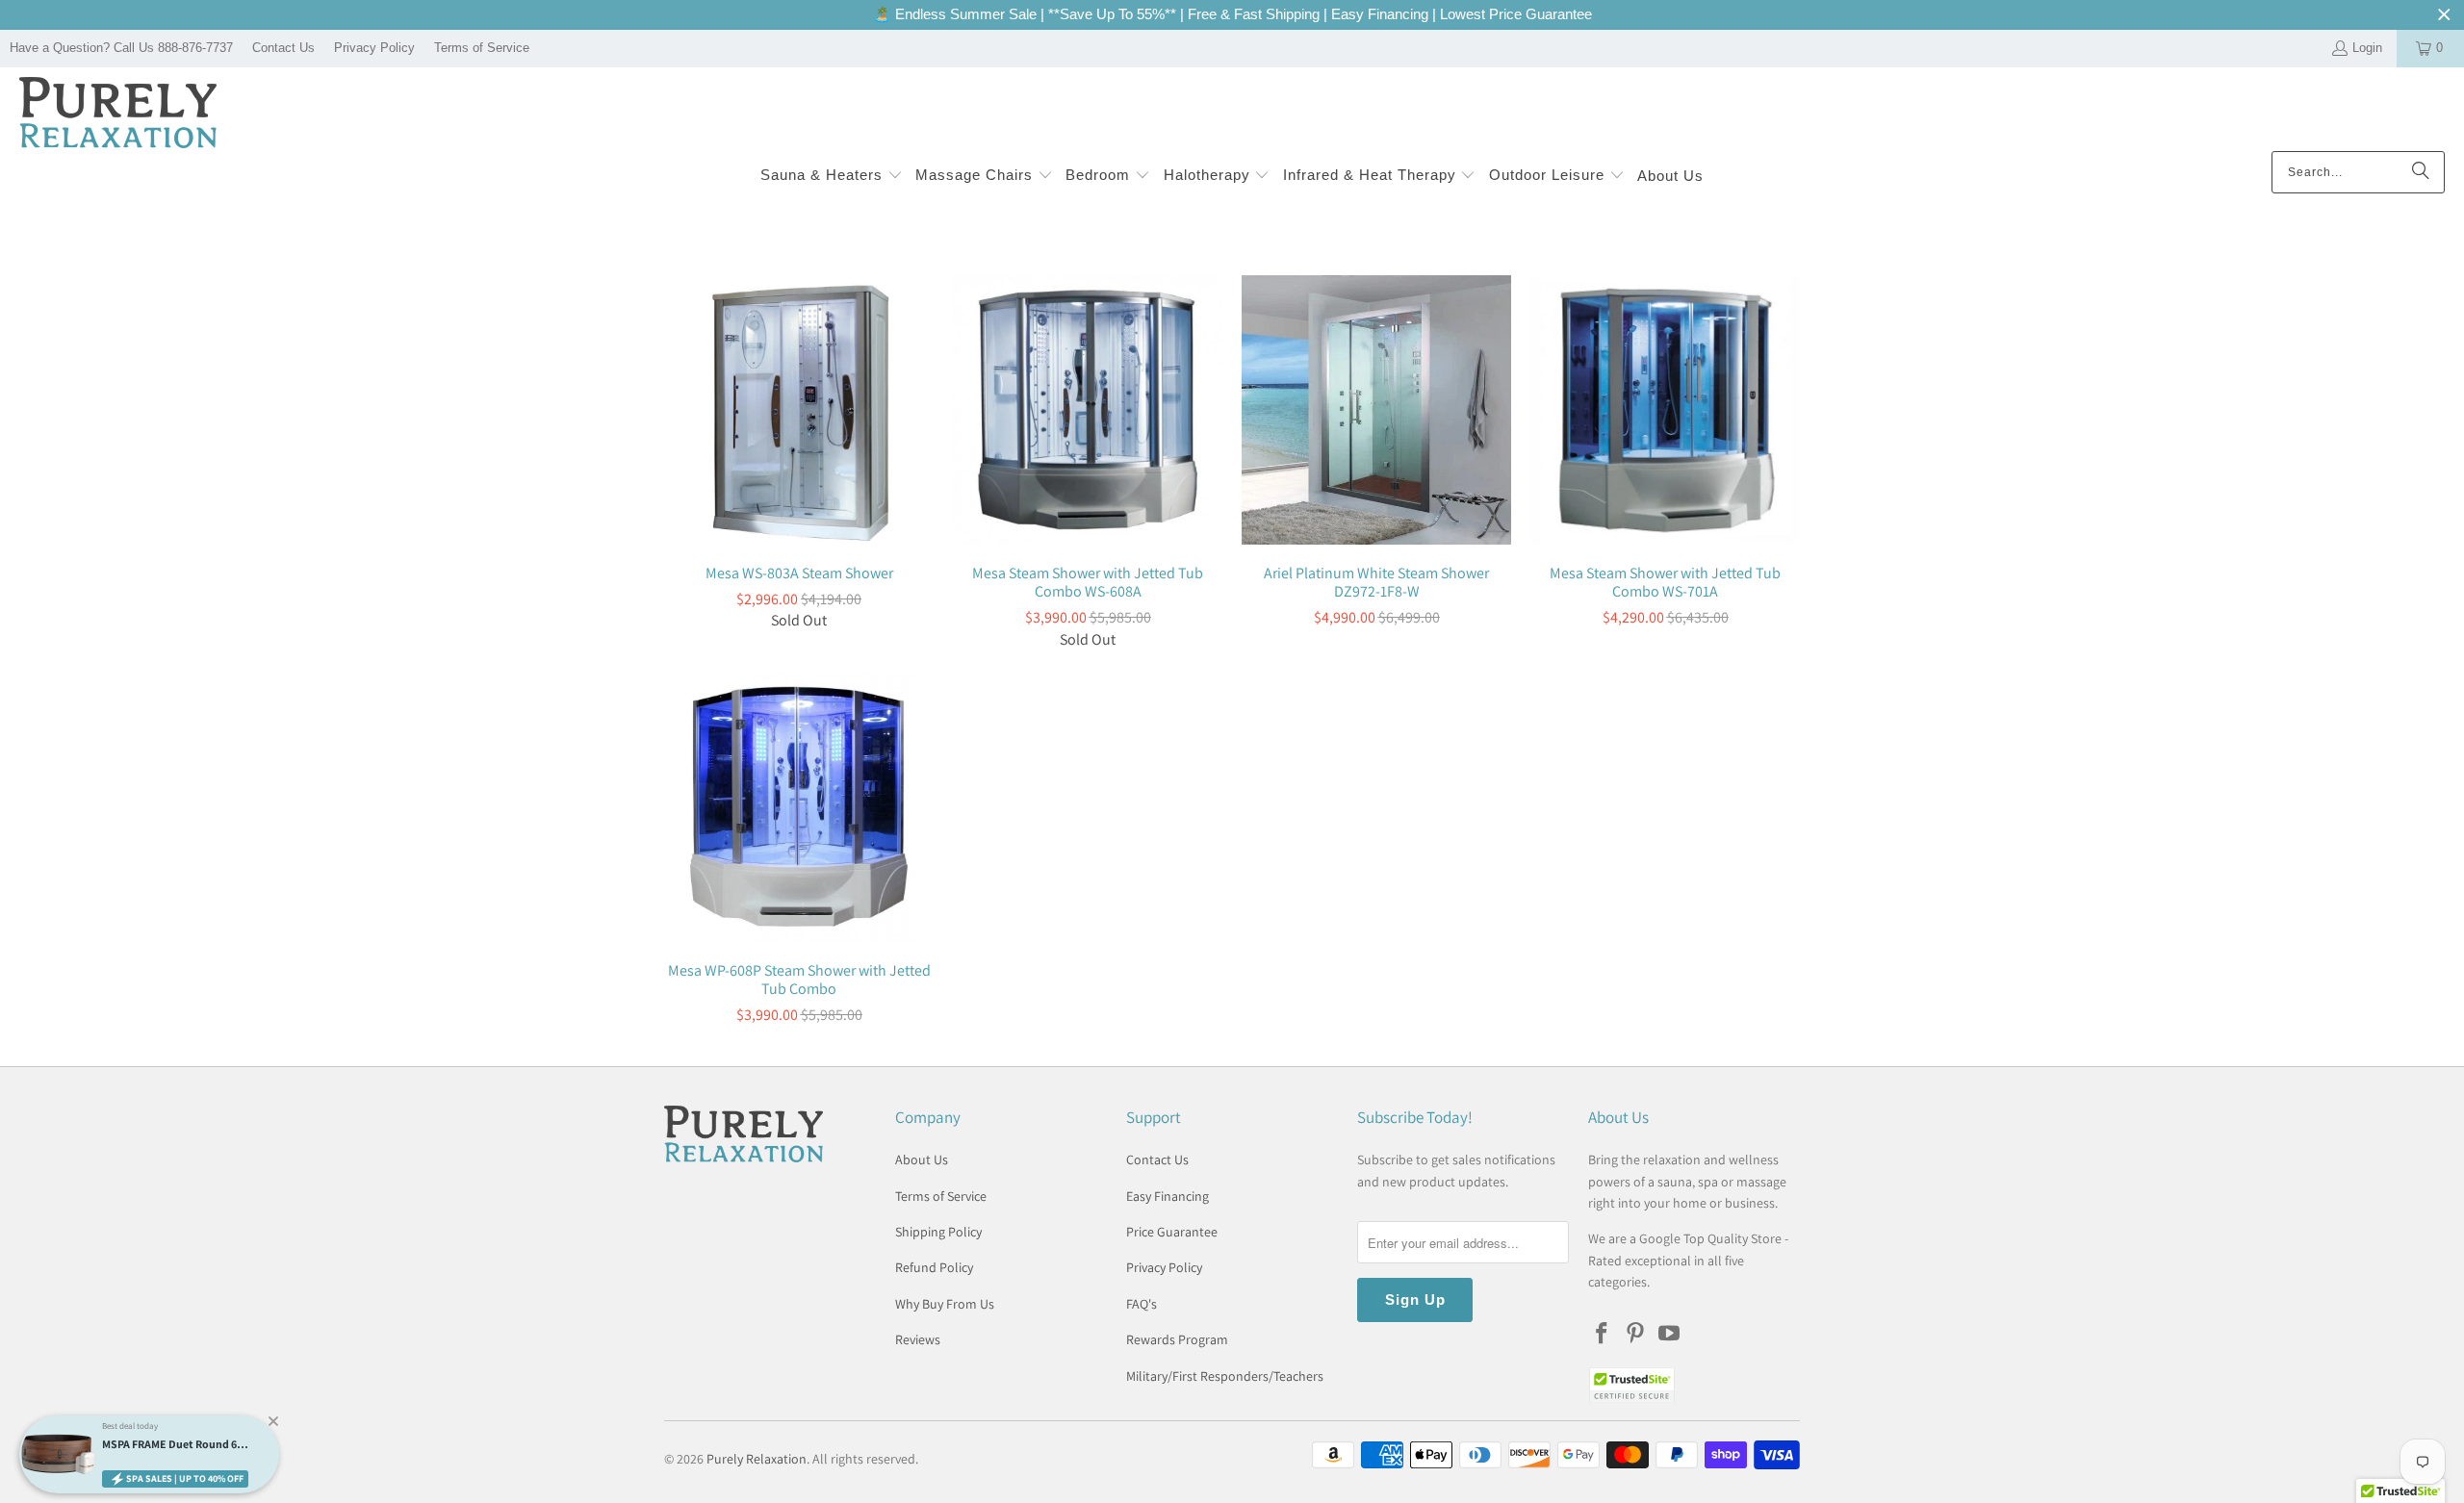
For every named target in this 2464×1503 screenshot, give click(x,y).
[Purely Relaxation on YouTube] (1669, 1334)
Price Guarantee (1172, 1232)
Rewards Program (1177, 1339)
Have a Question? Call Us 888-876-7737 (121, 48)
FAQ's (1142, 1304)
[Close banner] (2444, 15)
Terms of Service (482, 48)
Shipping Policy (938, 1232)
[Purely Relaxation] (118, 114)
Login (2367, 48)
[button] (832, 177)
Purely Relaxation (757, 1459)
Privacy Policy (374, 48)
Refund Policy (934, 1267)
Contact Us (283, 48)
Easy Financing (1168, 1196)
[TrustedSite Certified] (1631, 1385)
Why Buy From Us (945, 1304)
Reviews (918, 1339)
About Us (922, 1159)
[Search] (2421, 172)
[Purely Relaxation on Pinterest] (1636, 1334)
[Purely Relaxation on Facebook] (1603, 1334)
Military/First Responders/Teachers (1225, 1376)
